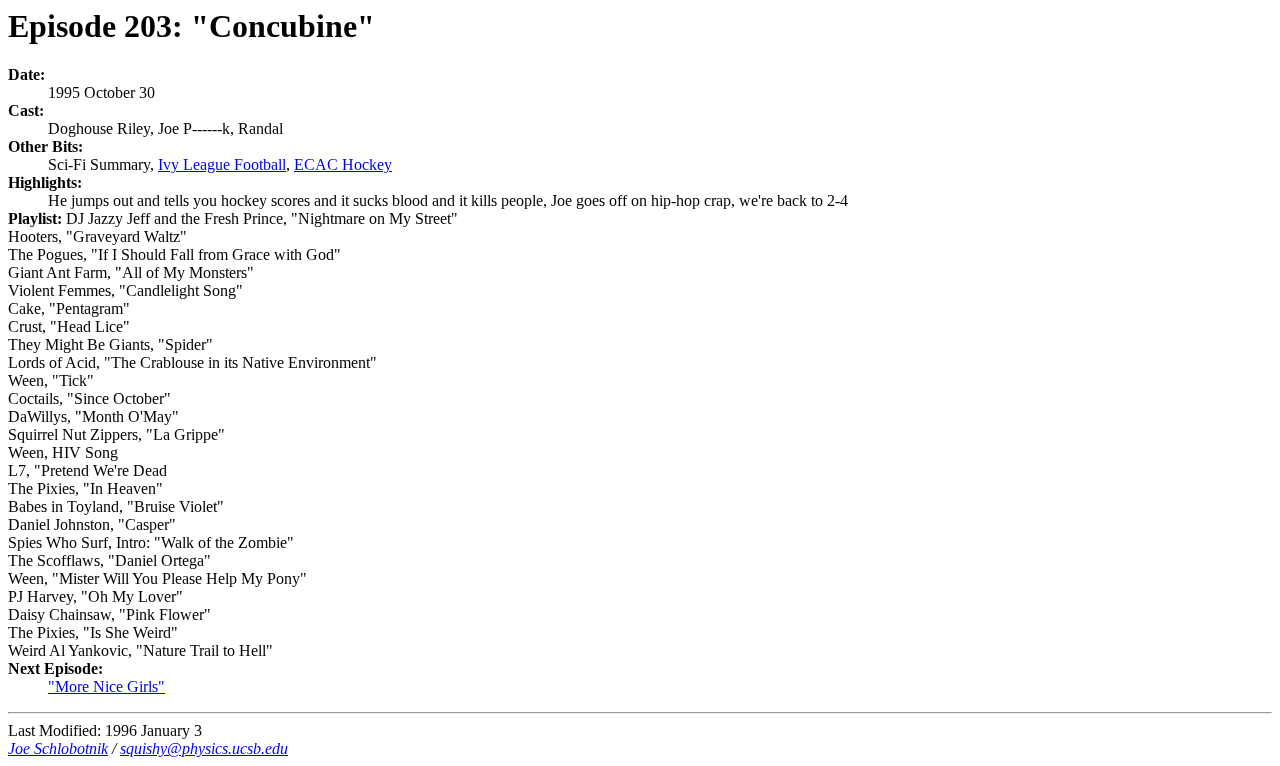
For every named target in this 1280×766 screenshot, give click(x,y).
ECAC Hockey (343, 164)
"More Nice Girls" (106, 686)
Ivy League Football (222, 164)
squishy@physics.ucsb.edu (204, 748)
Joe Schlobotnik (58, 748)
